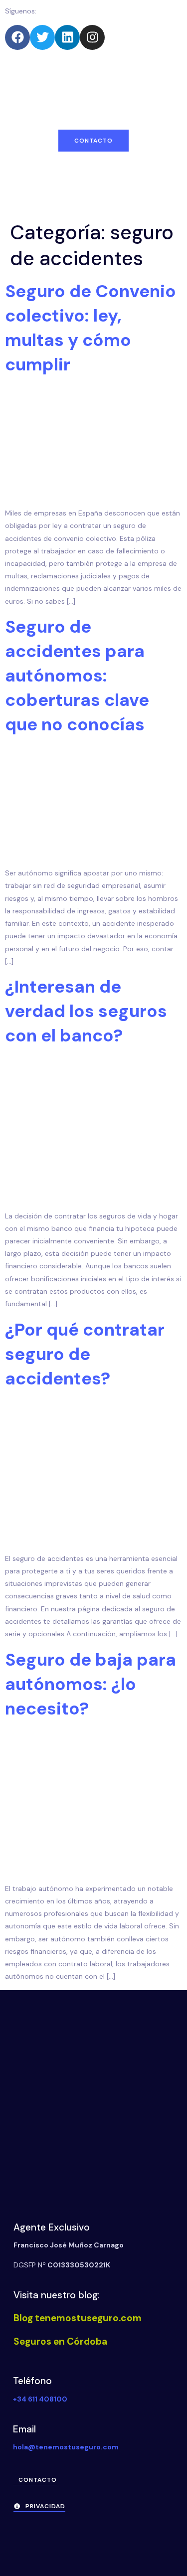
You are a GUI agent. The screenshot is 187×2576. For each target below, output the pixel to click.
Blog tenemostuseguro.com (78, 2318)
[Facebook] (17, 37)
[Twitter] (42, 37)
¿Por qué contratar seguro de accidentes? (85, 1354)
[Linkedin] (67, 37)
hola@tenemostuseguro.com (66, 2447)
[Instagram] (92, 37)
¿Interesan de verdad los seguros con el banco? (86, 1011)
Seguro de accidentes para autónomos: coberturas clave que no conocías (77, 676)
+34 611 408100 (40, 2399)
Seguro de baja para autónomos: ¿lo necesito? (91, 1684)
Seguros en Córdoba (60, 2341)
